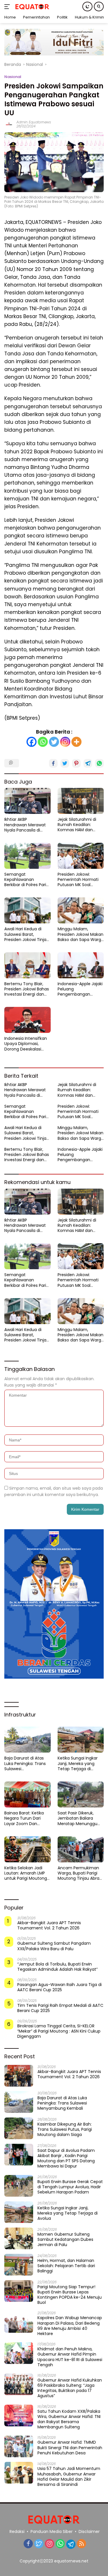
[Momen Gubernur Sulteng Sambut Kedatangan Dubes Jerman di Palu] (19, 2238)
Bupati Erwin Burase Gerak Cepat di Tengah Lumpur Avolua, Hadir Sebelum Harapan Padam (70, 2187)
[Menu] (8, 7)
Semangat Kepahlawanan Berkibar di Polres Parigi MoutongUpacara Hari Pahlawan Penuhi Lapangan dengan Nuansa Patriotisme (27, 880)
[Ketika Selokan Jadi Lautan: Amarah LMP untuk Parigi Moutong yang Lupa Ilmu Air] (28, 1849)
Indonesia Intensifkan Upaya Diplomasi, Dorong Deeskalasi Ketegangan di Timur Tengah (26, 1044)
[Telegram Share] (88, 763)
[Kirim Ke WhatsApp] (99, 763)
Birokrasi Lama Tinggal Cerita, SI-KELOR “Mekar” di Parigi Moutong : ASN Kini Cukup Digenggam (59, 2031)
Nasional (13, 77)
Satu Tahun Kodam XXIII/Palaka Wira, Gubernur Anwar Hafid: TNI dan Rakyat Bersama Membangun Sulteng (69, 2419)
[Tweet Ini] (65, 763)
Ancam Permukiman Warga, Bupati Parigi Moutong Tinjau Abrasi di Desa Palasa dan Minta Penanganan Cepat (80, 1873)
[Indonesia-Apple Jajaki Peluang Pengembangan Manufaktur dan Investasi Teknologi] (81, 965)
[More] (76, 742)
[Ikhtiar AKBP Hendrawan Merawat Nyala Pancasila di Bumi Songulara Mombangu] (28, 801)
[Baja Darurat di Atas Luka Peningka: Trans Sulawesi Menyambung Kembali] (28, 1740)
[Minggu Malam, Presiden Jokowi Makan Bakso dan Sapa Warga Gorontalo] (81, 910)
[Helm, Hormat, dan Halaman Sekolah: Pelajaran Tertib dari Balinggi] (19, 2265)
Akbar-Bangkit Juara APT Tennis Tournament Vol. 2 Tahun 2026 (49, 1925)
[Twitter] (54, 742)
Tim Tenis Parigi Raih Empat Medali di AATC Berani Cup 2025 (60, 2008)
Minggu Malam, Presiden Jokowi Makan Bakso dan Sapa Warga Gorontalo (81, 934)
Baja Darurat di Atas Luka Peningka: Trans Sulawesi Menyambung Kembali (27, 1763)
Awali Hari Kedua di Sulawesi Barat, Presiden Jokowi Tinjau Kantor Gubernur (27, 934)
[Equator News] (32, 7)
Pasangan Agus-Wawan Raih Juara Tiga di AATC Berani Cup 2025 (59, 1987)
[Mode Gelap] (87, 7)
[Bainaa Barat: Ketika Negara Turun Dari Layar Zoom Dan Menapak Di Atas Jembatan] (28, 1794)
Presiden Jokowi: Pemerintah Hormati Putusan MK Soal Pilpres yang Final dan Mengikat (79, 880)
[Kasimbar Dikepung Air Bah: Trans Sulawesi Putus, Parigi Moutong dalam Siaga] (19, 2128)
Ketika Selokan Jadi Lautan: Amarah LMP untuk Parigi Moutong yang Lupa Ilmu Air (26, 1873)
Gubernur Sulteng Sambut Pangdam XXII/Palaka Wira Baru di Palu (54, 1946)
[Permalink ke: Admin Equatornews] (9, 124)
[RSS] (82, 2544)
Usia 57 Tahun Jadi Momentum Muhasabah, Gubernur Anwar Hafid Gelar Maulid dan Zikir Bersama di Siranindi (69, 2476)
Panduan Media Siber (52, 2532)
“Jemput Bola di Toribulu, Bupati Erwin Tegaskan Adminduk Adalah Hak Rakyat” (57, 1967)
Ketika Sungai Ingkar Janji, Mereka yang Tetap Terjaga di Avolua (78, 1763)
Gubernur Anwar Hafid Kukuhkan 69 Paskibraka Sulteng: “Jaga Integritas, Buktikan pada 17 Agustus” (70, 2388)
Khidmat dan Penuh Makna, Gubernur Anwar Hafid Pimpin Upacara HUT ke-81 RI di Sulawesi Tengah (70, 2357)
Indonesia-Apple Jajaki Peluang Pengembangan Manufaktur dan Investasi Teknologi (80, 989)
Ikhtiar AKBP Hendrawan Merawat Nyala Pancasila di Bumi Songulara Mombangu (25, 825)
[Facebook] (32, 742)
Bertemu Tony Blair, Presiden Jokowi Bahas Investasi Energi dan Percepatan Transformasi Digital (27, 989)
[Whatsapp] (43, 742)
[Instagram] (65, 742)
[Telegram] (71, 2544)
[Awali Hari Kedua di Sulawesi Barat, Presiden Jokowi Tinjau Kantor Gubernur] (28, 910)
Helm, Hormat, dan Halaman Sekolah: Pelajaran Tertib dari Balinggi (66, 2266)
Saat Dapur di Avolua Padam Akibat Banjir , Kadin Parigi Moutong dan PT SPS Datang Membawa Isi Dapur (66, 2158)
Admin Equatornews (34, 122)
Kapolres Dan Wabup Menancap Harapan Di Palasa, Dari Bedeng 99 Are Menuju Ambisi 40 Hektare (70, 2326)
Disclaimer (89, 2532)
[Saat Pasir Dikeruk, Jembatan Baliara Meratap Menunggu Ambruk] (81, 1794)
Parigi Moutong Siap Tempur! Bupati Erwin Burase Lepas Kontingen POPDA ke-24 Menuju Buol (70, 2295)
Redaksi (17, 2532)
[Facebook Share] (53, 763)
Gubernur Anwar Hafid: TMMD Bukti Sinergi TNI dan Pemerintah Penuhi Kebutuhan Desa (70, 2448)
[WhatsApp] (60, 2544)
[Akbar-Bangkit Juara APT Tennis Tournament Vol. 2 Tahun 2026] (19, 2076)
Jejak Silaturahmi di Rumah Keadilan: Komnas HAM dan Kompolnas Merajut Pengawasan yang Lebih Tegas (77, 825)
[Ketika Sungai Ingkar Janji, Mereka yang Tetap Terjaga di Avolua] (81, 1740)
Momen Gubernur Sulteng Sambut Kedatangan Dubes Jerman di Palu (65, 2240)
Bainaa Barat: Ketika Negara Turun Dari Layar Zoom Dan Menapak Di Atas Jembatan (24, 1818)
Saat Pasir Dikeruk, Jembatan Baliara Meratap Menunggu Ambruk (77, 1818)
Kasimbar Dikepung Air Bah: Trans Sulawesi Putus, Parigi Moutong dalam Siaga (65, 2129)
